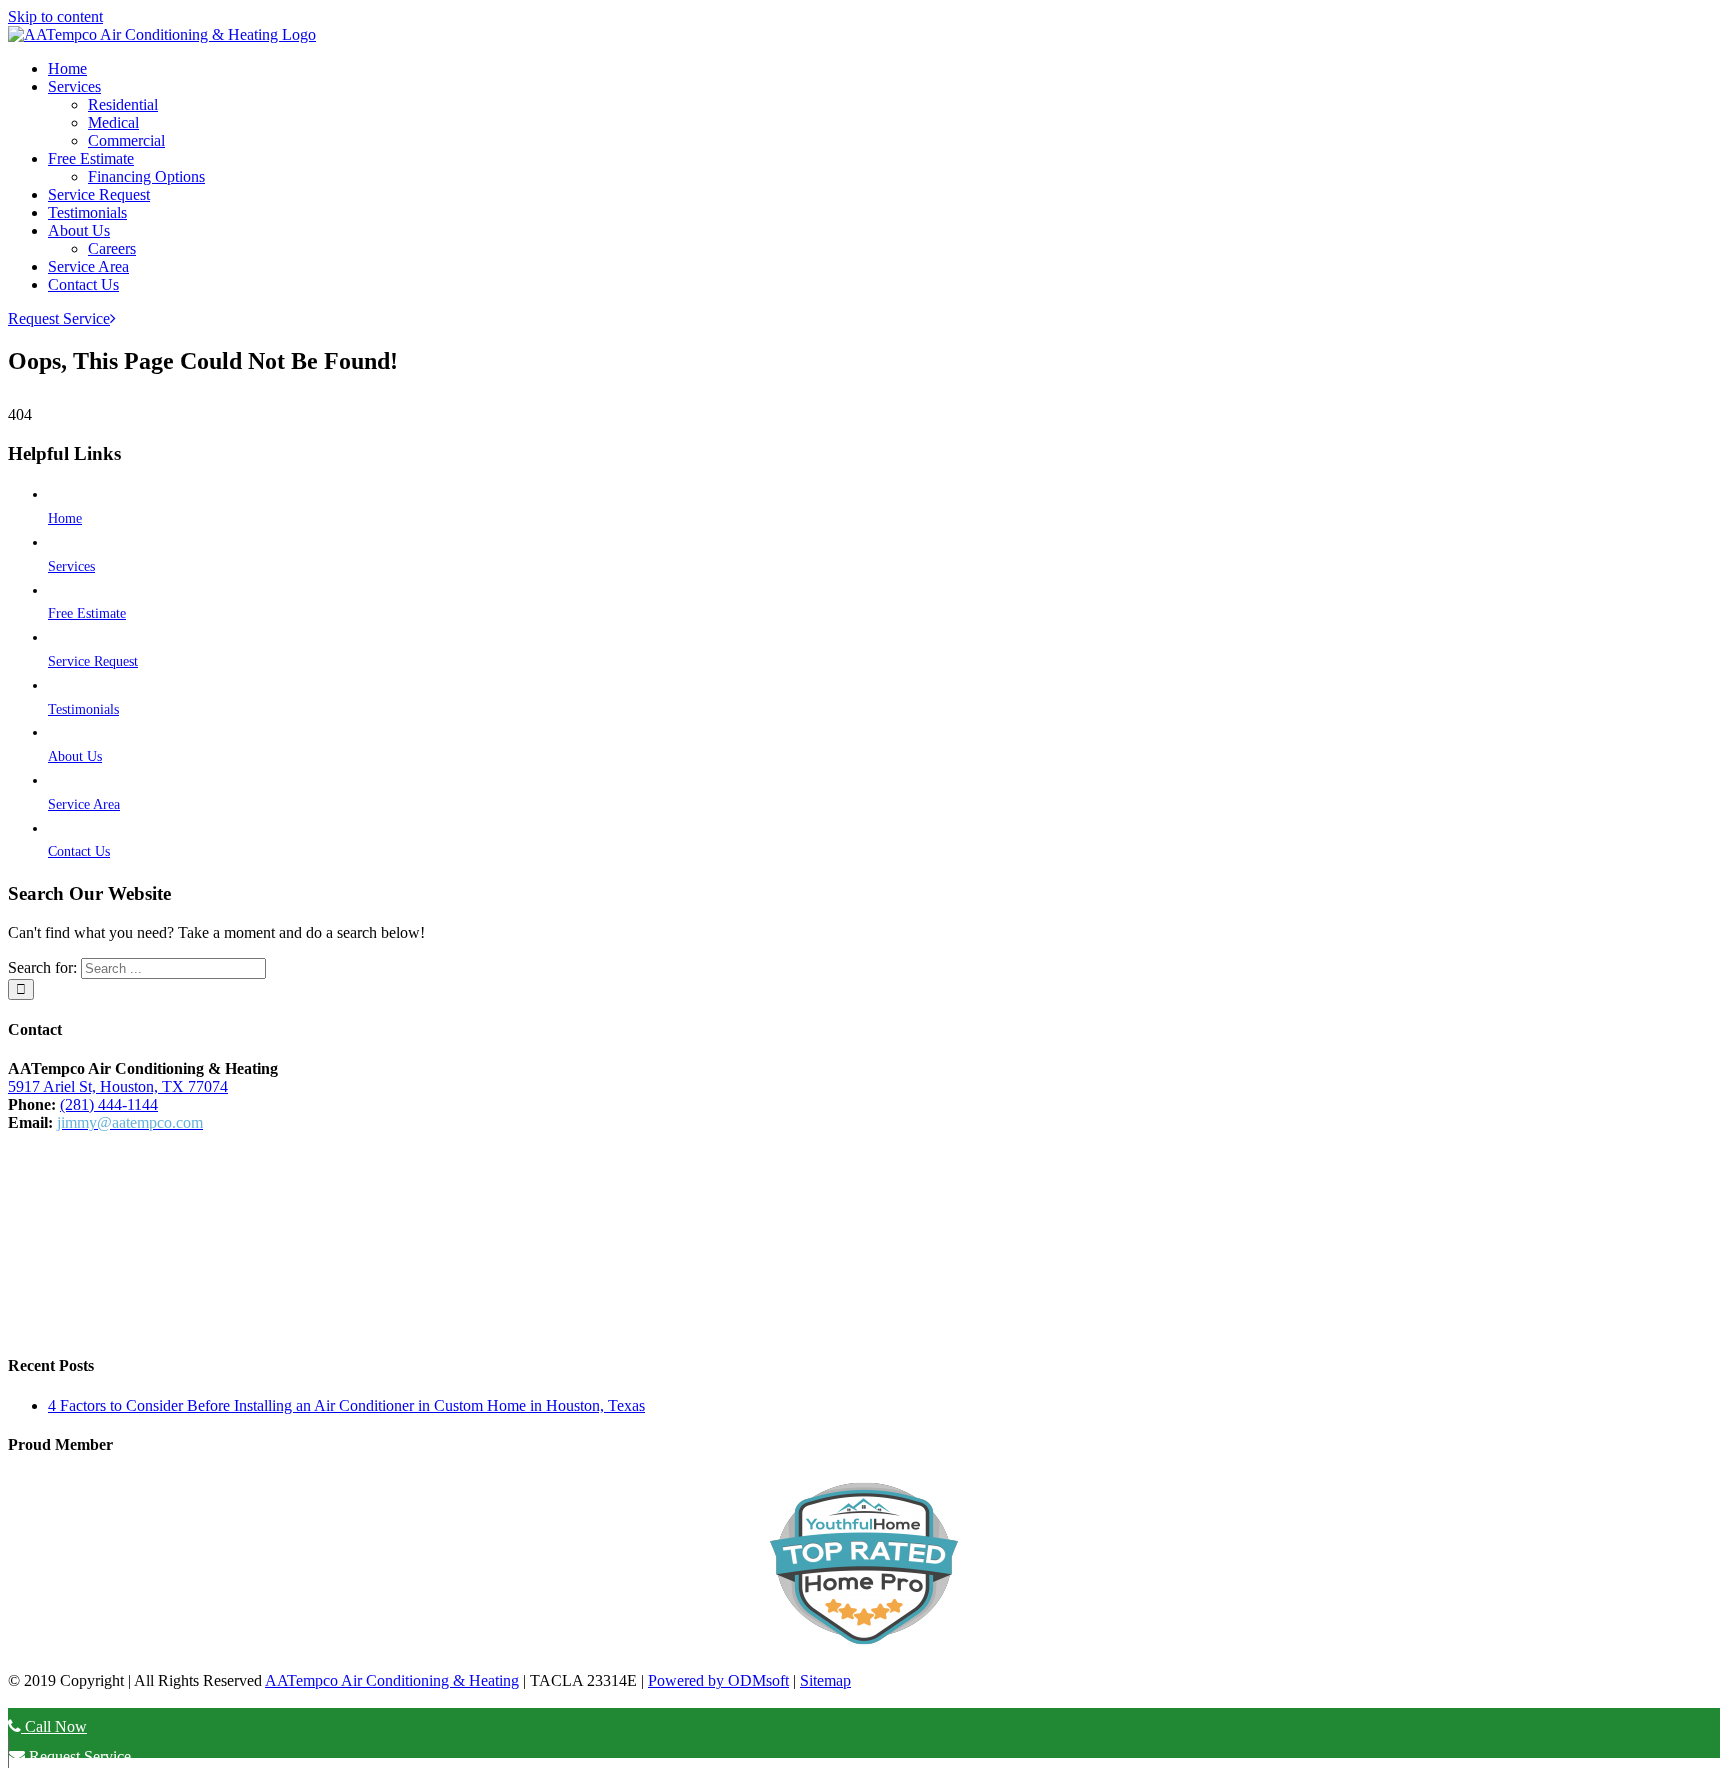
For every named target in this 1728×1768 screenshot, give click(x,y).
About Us (75, 756)
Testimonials (83, 709)
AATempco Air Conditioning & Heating (392, 1680)
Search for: (42, 967)
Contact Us (79, 851)
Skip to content (55, 16)
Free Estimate (87, 613)
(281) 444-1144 (109, 1104)
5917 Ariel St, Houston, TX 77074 (118, 1086)
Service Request (93, 661)
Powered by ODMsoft (718, 1680)
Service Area (84, 804)
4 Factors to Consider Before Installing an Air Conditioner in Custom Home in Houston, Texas (346, 1405)
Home (65, 518)
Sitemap (825, 1680)
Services (71, 566)
